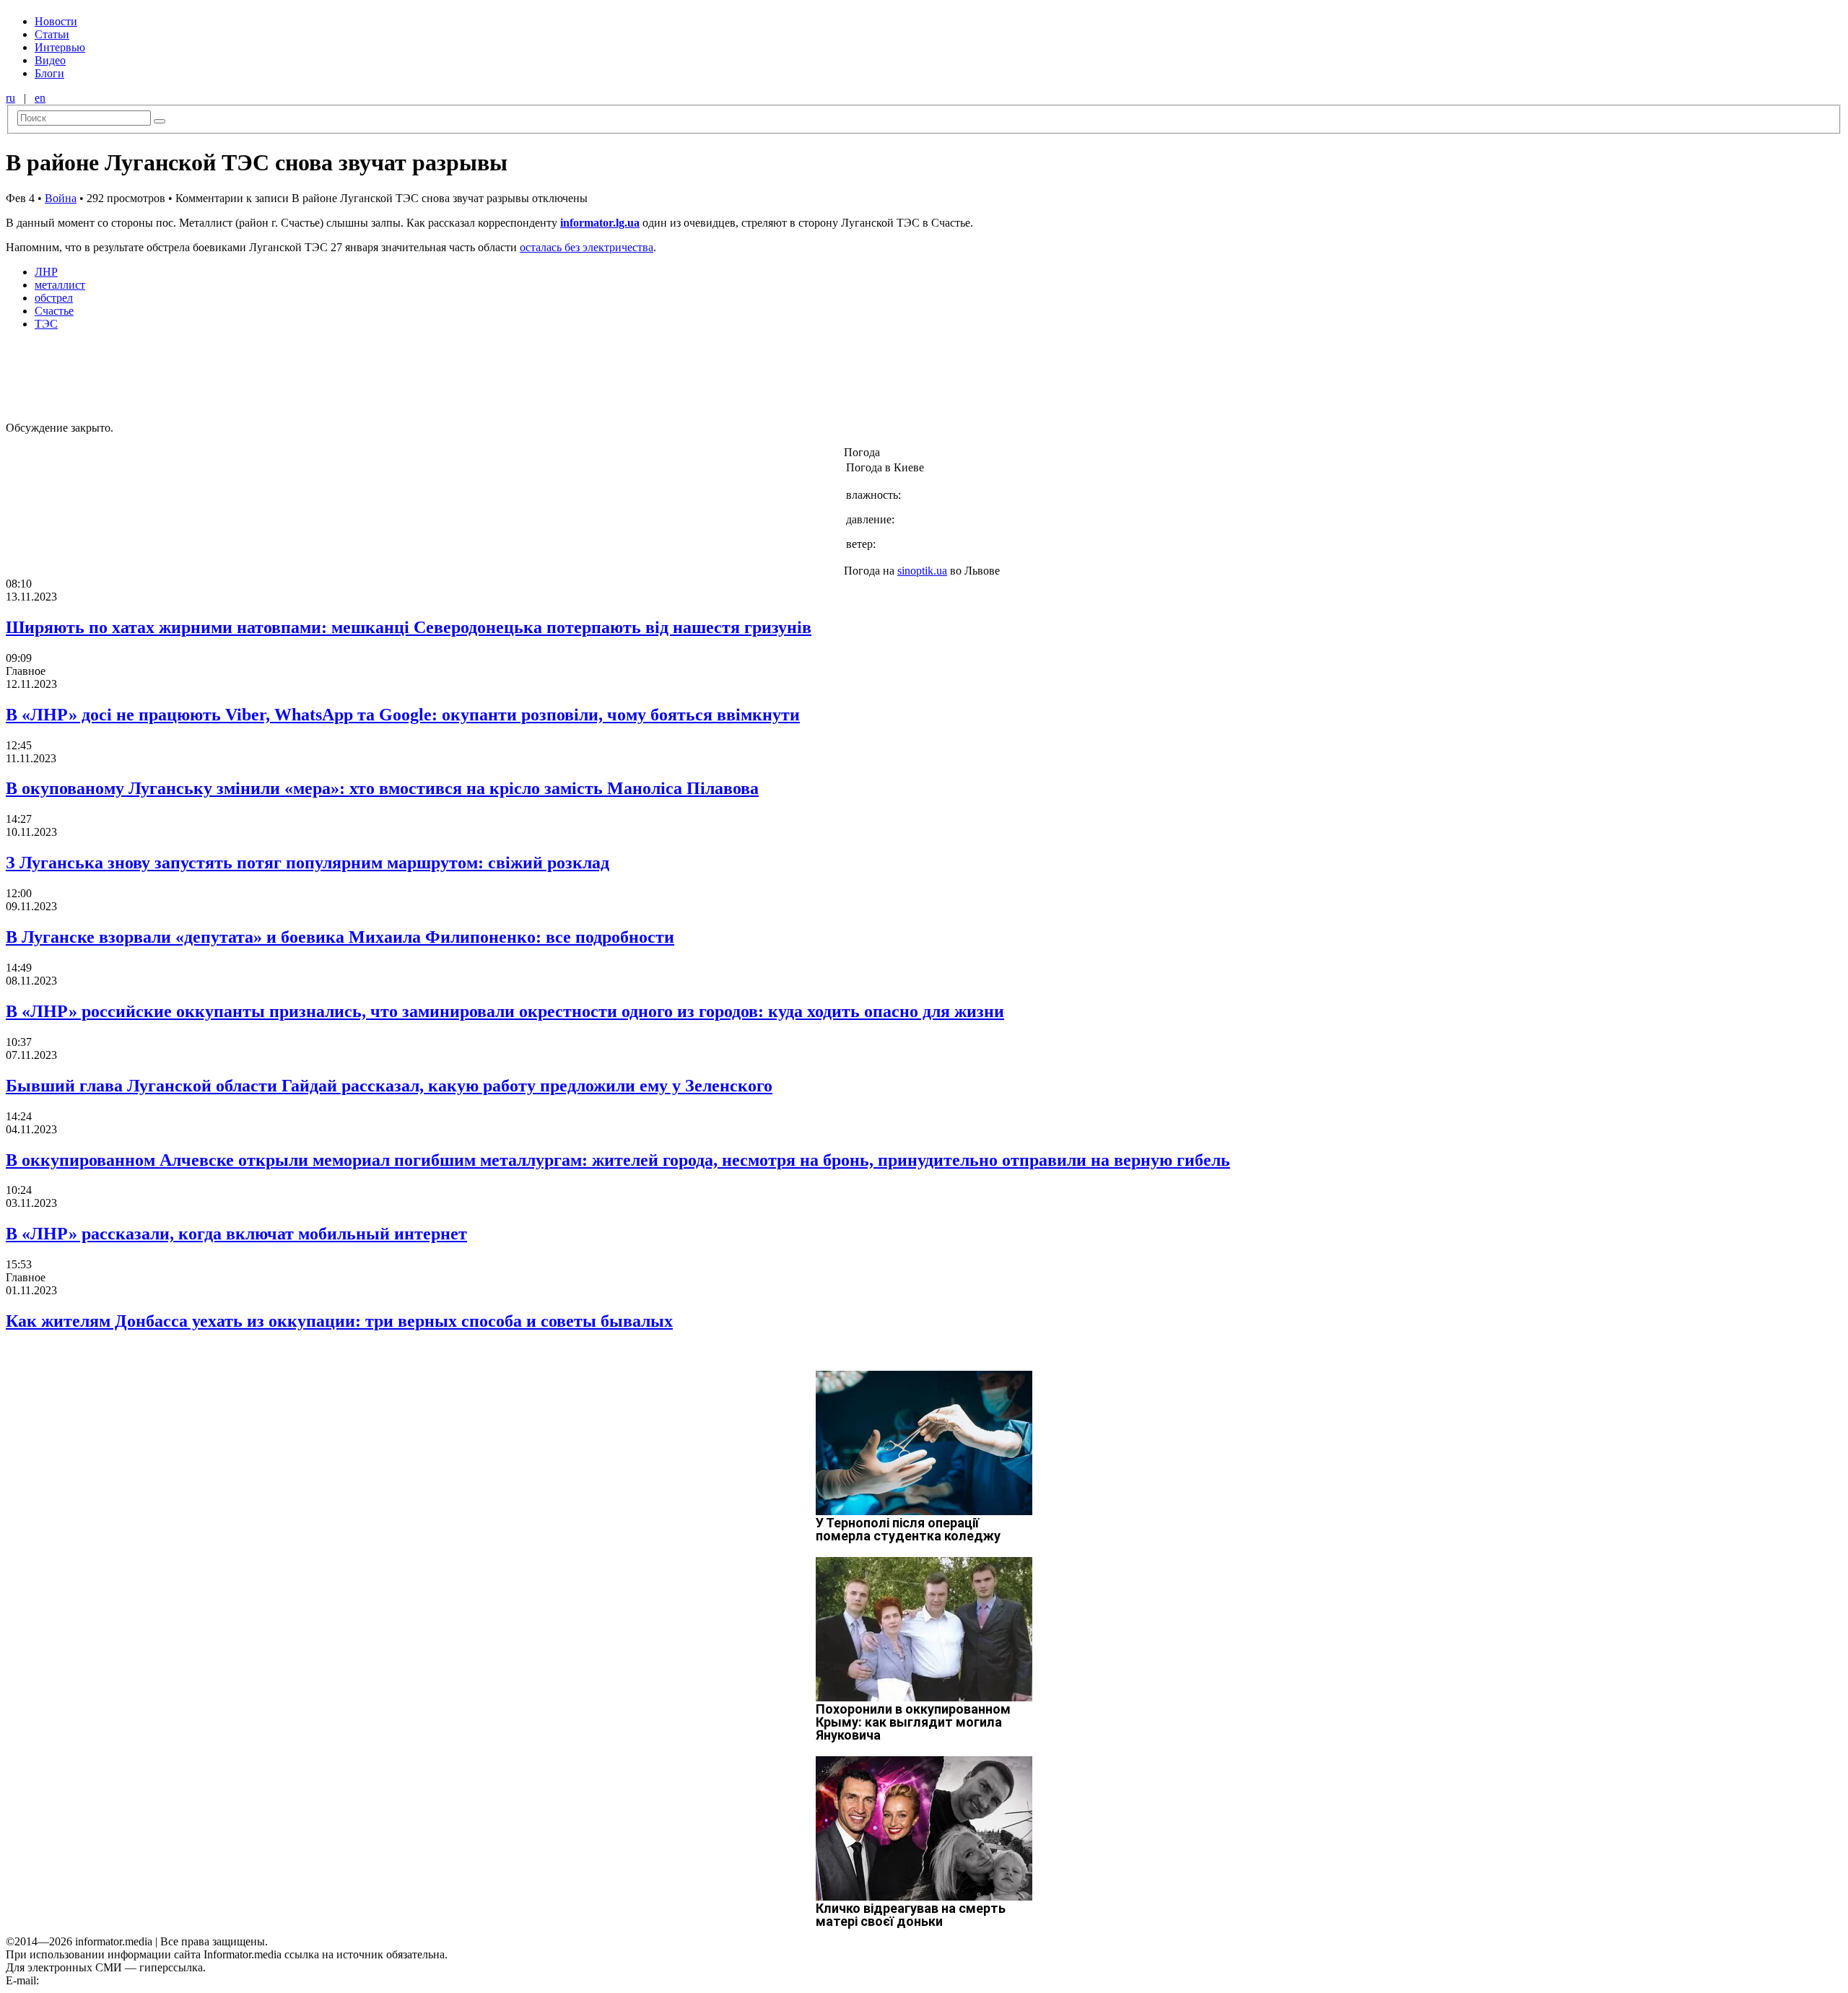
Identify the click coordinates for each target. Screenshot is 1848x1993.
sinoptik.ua (922, 571)
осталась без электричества (587, 247)
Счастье (54, 311)
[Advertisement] (233, 375)
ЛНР (46, 272)
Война (61, 198)
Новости (56, 21)
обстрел (54, 298)
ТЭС (46, 324)
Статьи (52, 34)
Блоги (49, 73)
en (40, 98)
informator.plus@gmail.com (105, 1980)
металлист (60, 285)
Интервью (60, 47)
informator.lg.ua (600, 223)
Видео (50, 60)
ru (10, 98)
